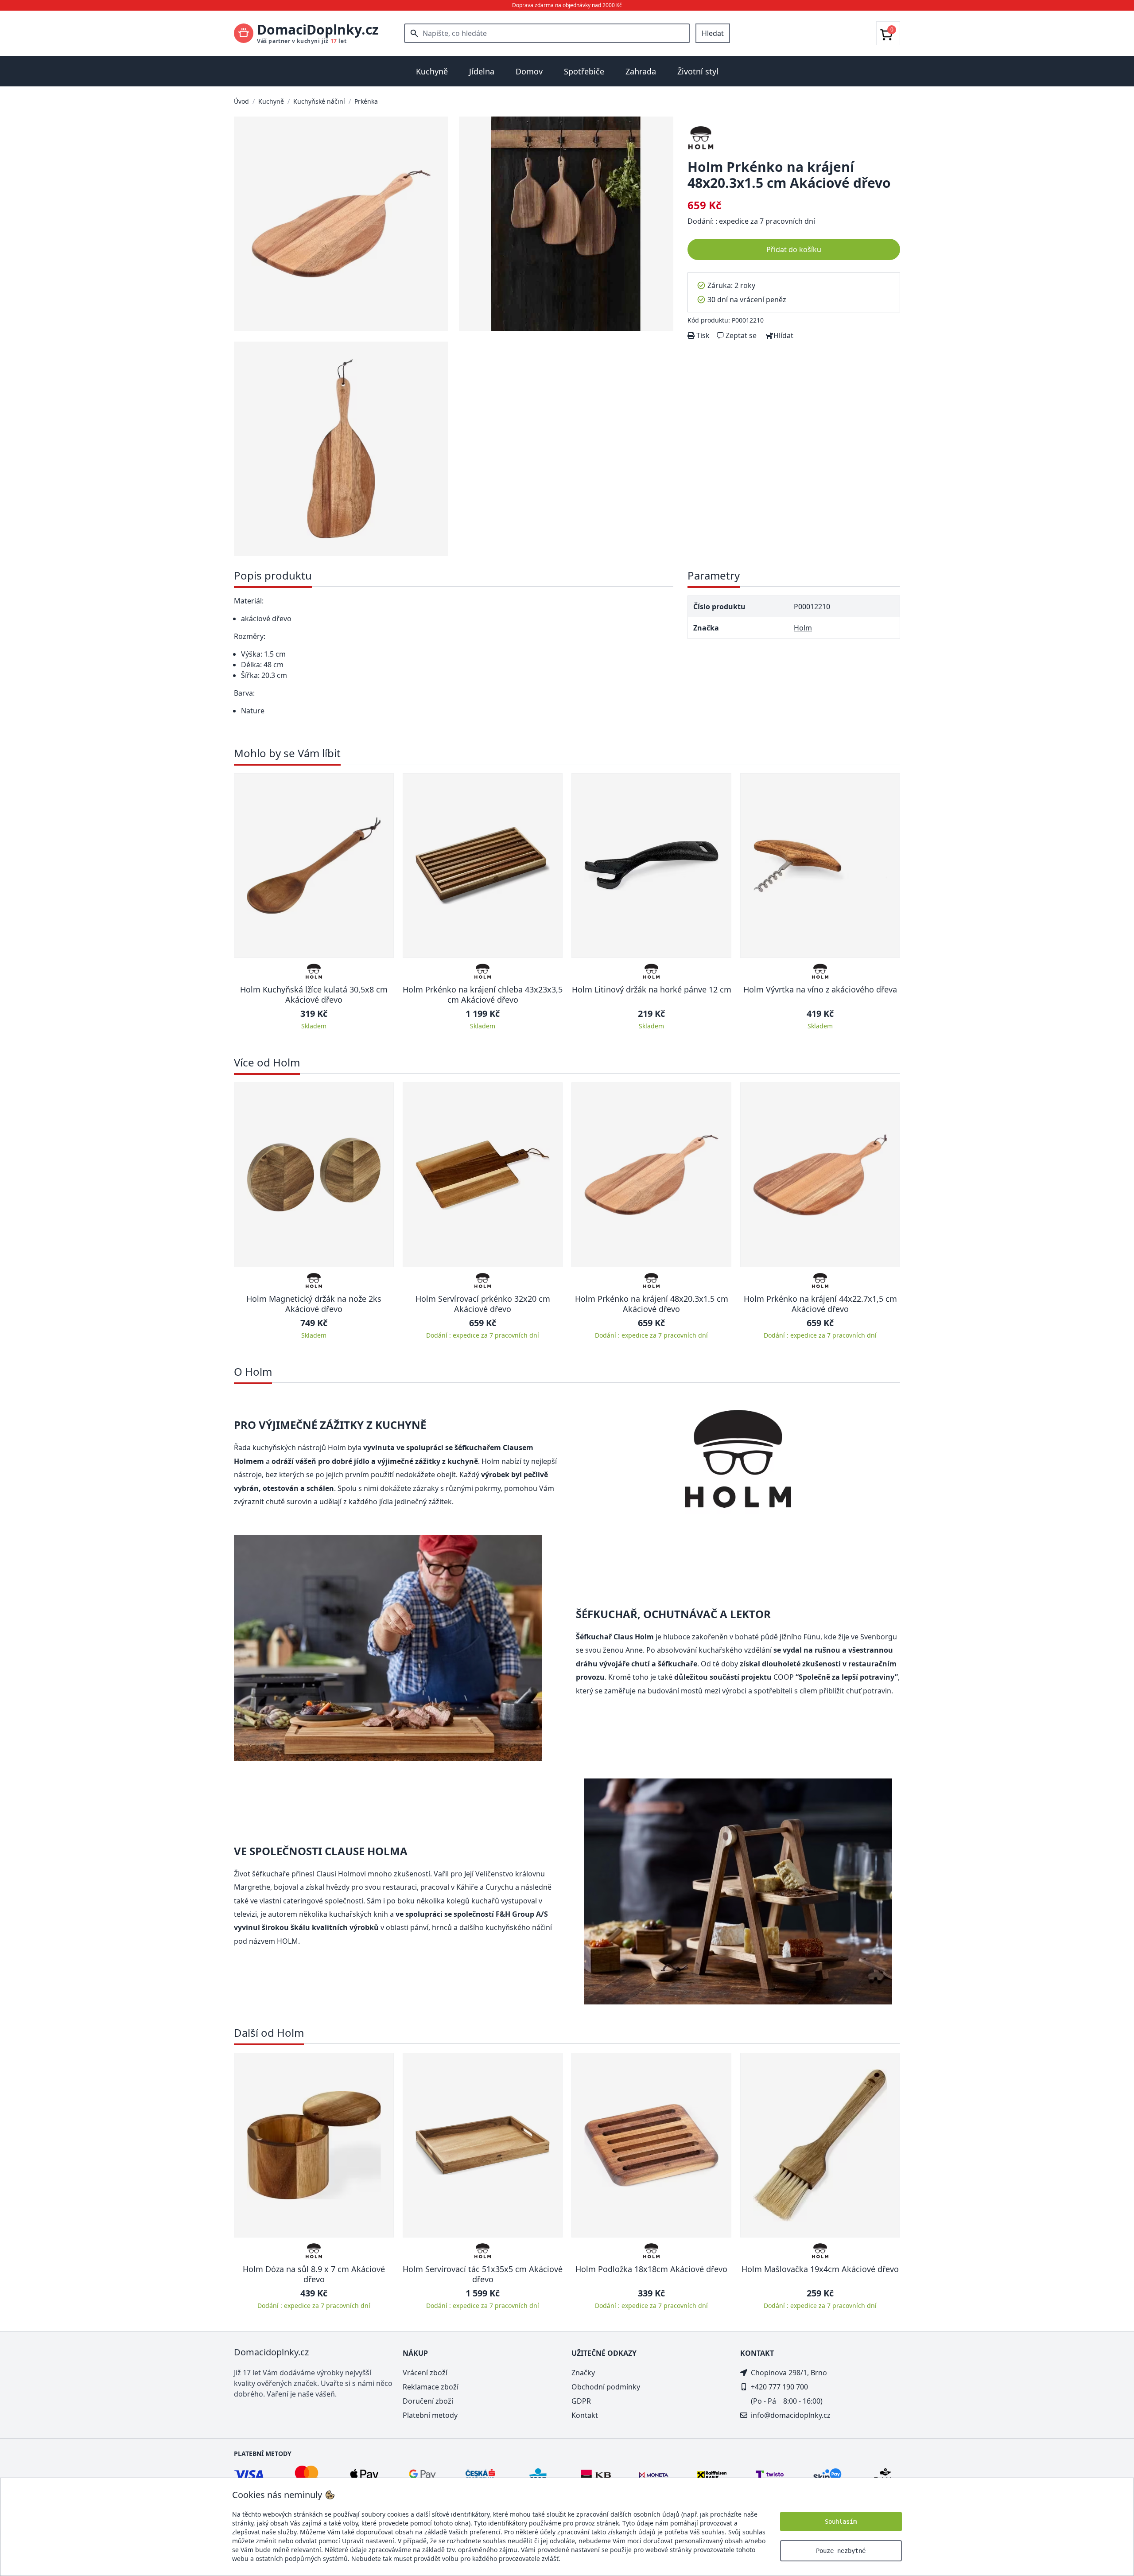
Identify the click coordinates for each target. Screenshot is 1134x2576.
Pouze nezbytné (841, 2551)
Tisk (702, 335)
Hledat (713, 33)
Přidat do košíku (794, 249)
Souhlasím (841, 2522)
